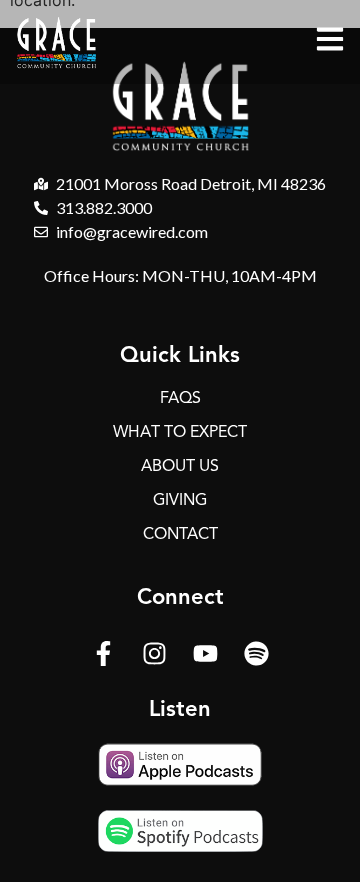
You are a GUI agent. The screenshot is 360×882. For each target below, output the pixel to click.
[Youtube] (206, 653)
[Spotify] (257, 653)
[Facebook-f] (104, 653)
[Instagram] (155, 653)
